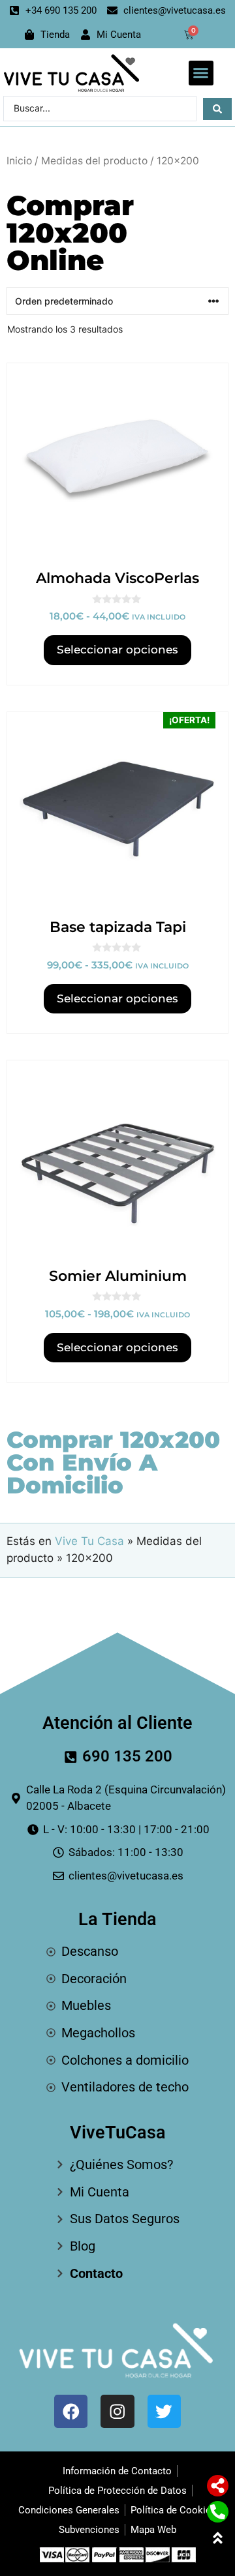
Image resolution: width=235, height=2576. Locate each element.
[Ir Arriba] (218, 2538)
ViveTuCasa (118, 2133)
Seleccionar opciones (117, 650)
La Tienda (117, 1919)
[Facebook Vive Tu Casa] (71, 2411)
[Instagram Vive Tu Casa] (117, 2411)
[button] (201, 73)
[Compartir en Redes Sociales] (218, 2486)
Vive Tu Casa (89, 1541)
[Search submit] (217, 109)
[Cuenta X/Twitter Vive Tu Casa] (164, 2411)
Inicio (19, 161)
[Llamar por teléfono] (218, 2512)
